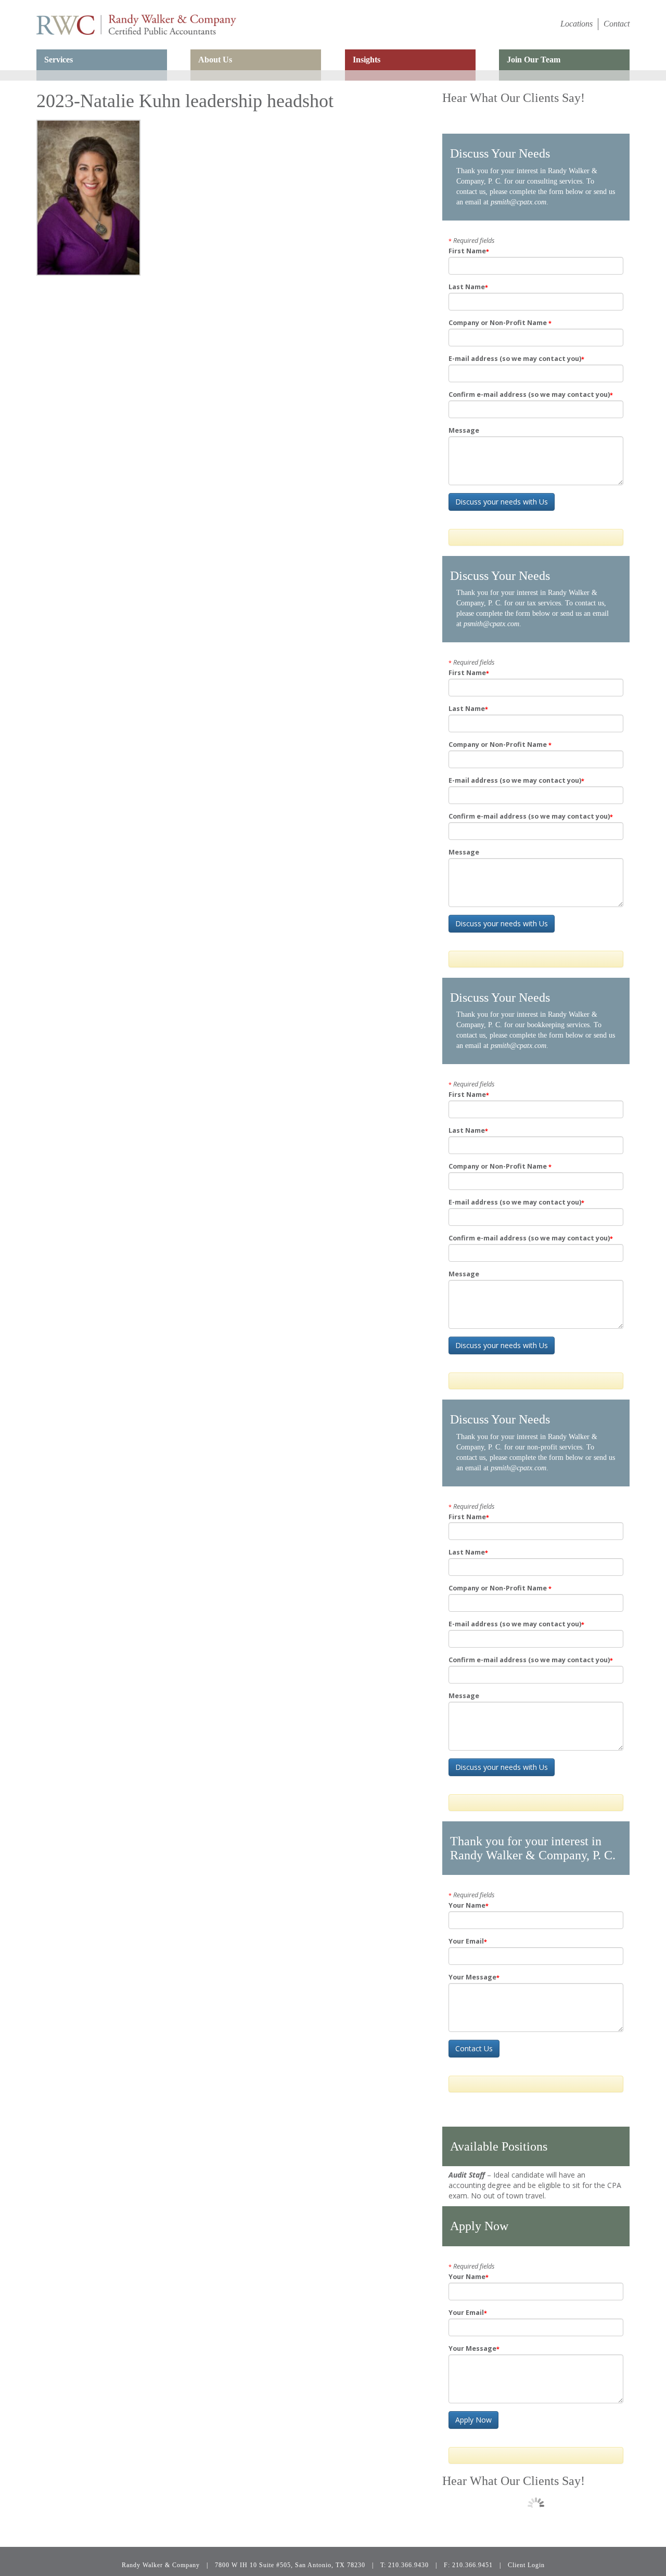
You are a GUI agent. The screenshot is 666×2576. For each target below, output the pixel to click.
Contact (617, 24)
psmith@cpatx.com (518, 202)
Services (59, 60)
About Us (215, 60)
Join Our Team (534, 60)
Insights (367, 60)
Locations (577, 24)
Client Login (526, 2565)
